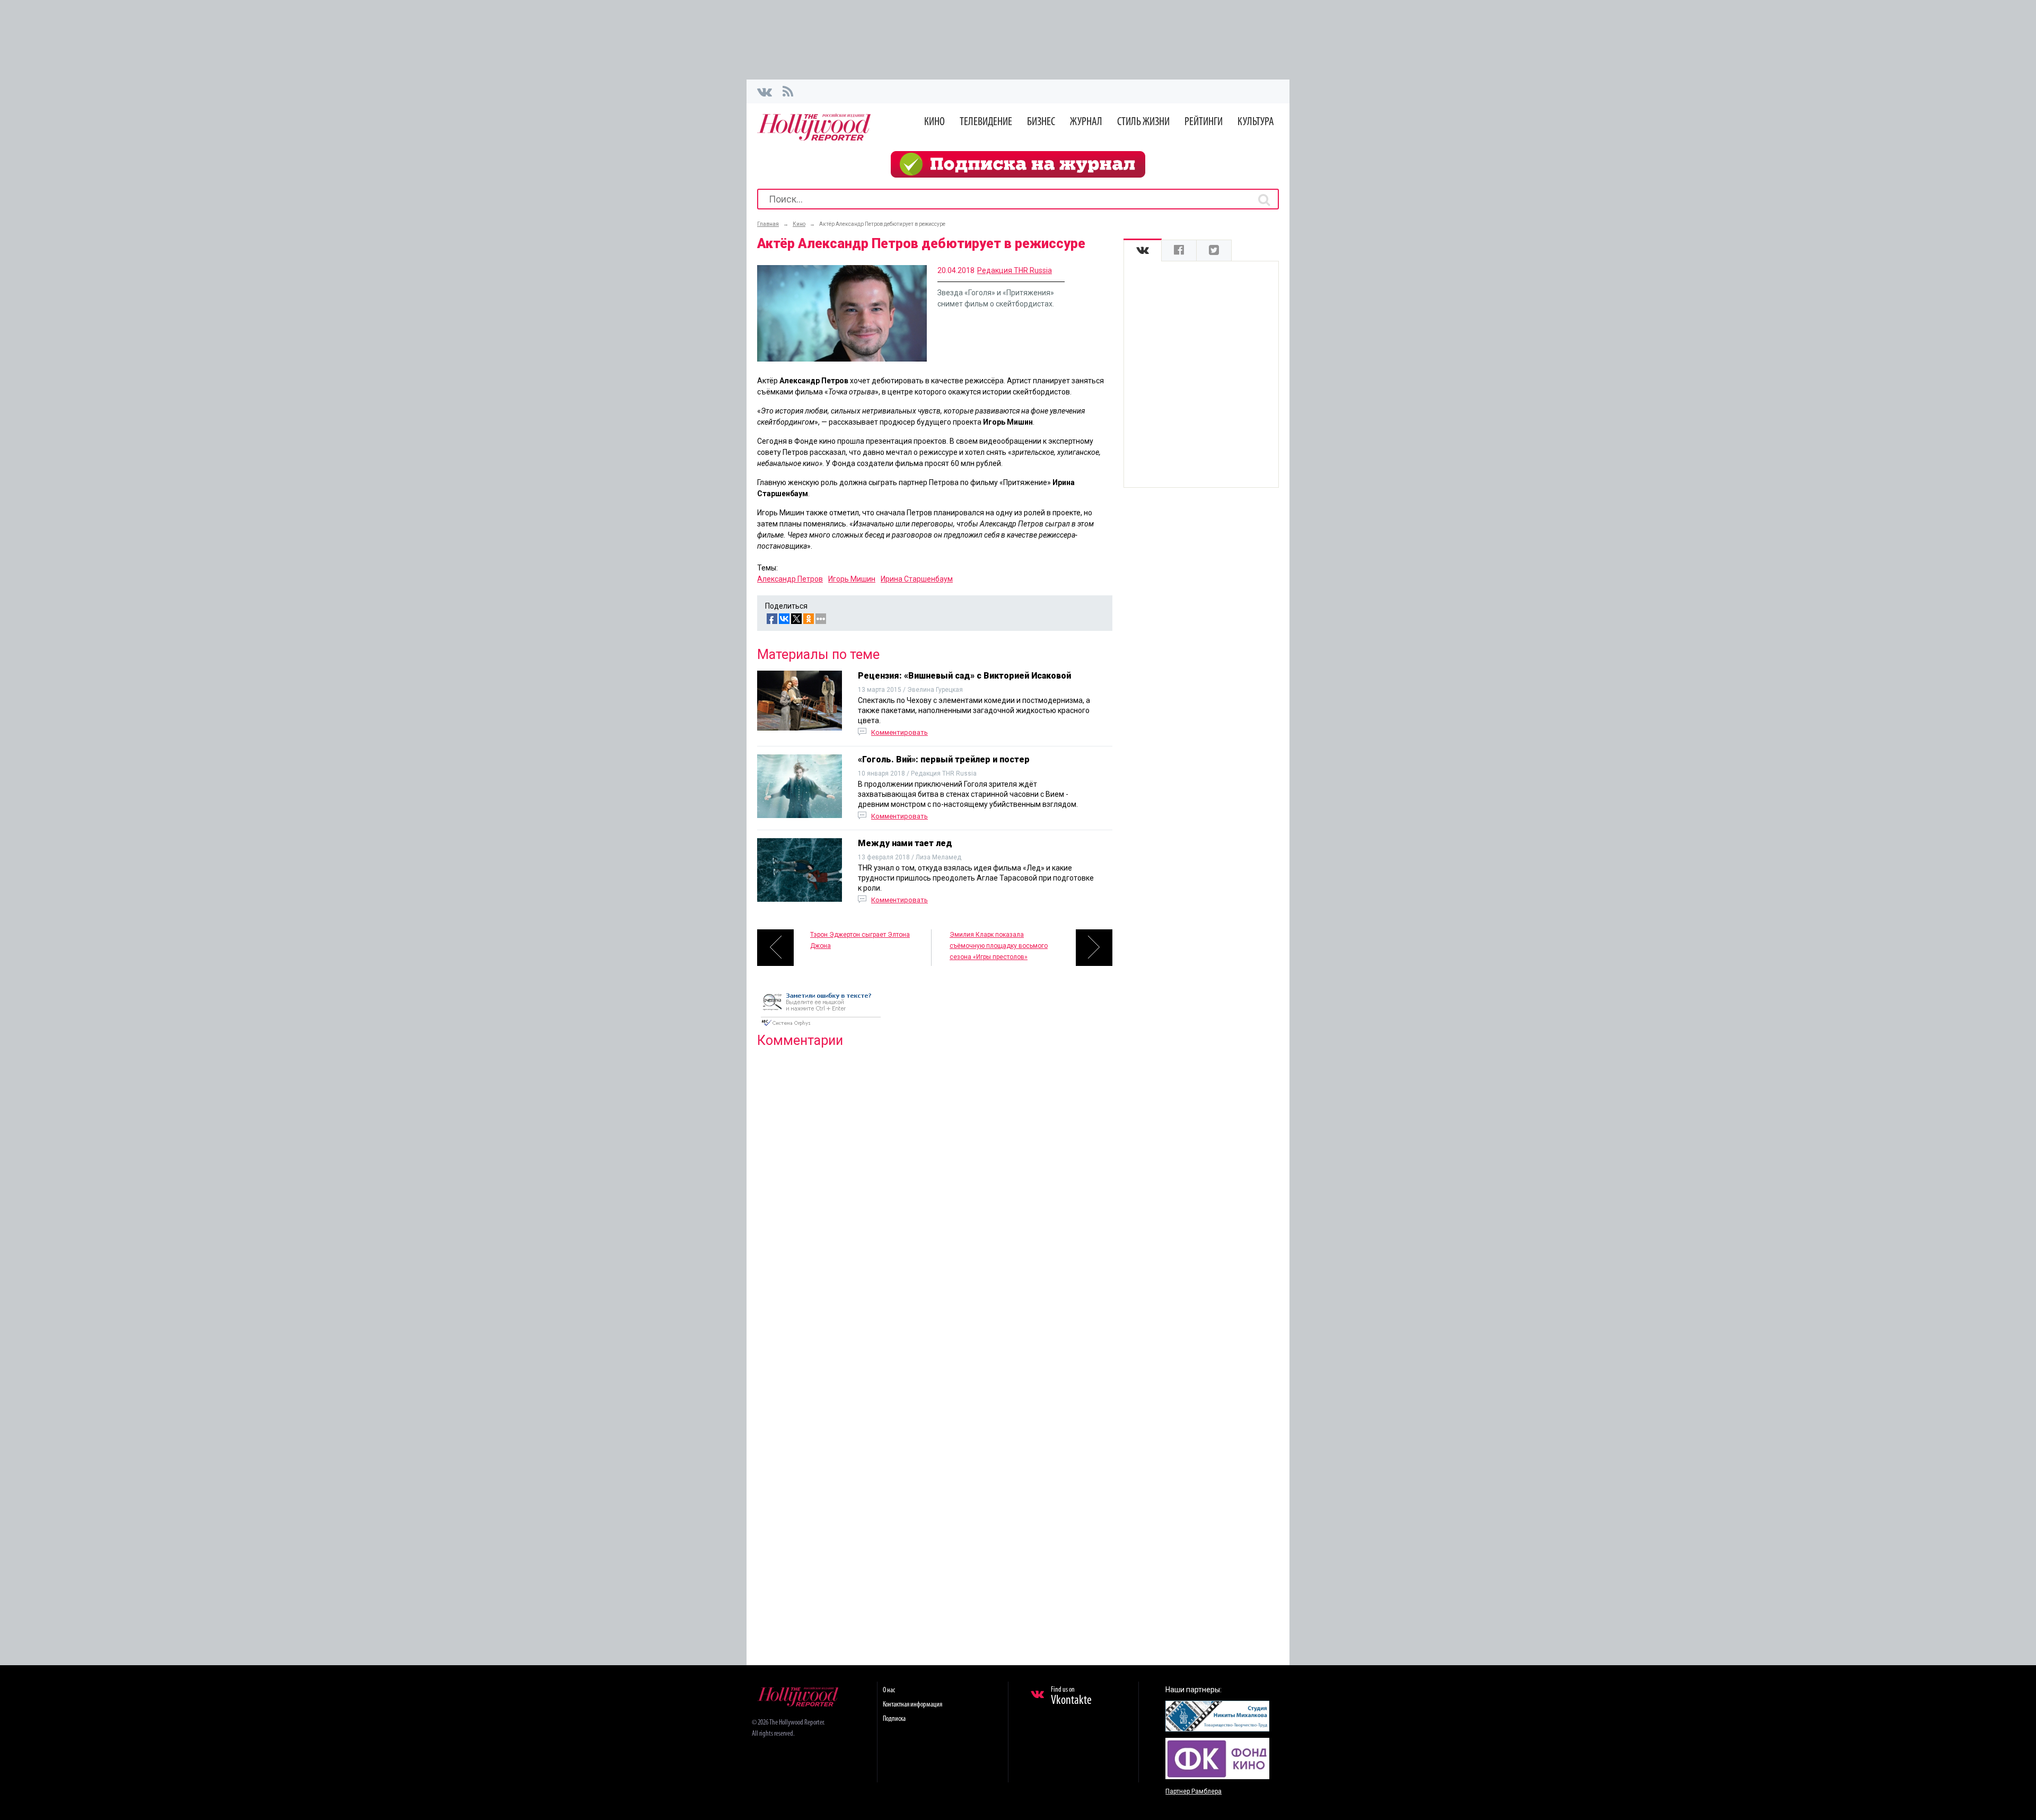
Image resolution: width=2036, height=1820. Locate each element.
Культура (1256, 122)
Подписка (894, 1719)
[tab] (1143, 250)
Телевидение (986, 122)
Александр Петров (790, 579)
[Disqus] (935, 1192)
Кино (934, 122)
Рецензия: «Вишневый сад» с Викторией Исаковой (964, 676)
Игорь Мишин (852, 579)
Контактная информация (912, 1705)
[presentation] (1143, 250)
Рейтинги (1204, 122)
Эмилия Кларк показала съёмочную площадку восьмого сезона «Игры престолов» (999, 946)
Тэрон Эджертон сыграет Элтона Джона (860, 940)
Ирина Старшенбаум (917, 579)
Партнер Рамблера (1193, 1791)
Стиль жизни (1143, 122)
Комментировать (899, 732)
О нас (889, 1690)
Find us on (1071, 1696)
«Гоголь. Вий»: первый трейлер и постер (944, 759)
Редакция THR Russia (1015, 270)
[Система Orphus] (821, 1027)
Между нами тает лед (905, 843)
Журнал (1086, 122)
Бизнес (1041, 122)
